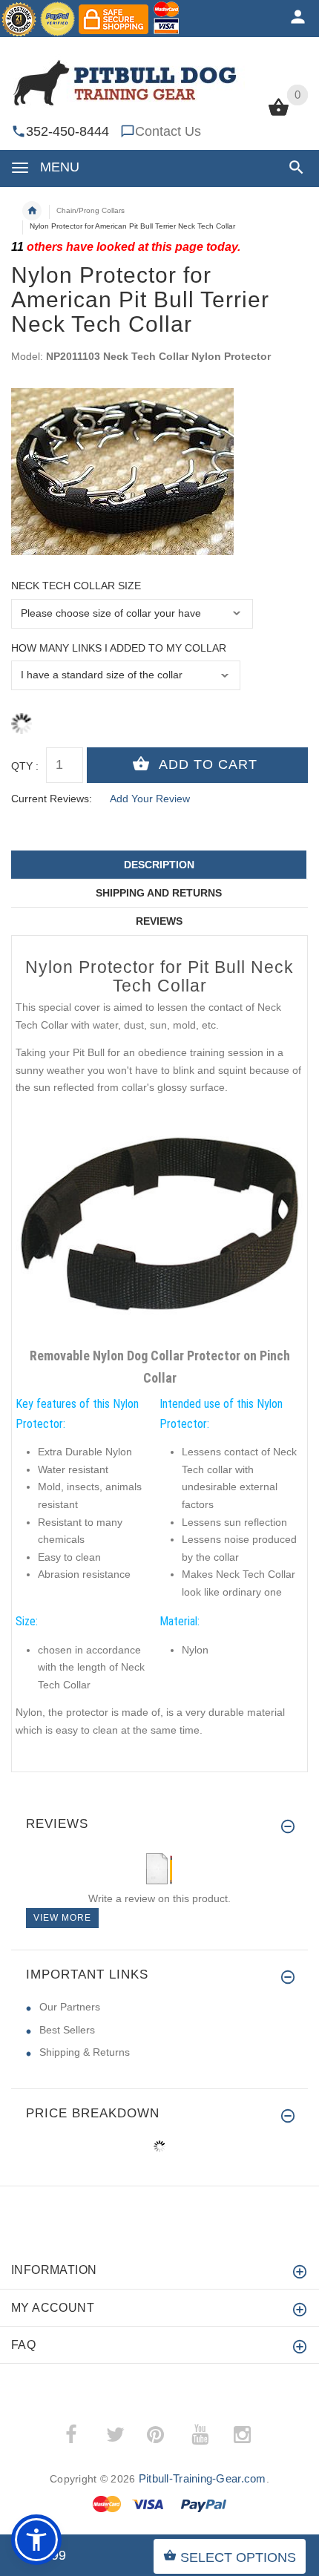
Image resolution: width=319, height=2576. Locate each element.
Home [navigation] (32, 211)
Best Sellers (67, 2030)
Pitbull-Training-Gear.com (203, 2478)
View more (62, 1918)
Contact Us (168, 131)
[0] (279, 114)
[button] (293, 167)
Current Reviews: (52, 799)
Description (159, 865)
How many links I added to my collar (119, 648)
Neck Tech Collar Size (76, 586)
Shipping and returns (159, 893)
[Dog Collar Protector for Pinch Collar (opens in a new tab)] (159, 1224)
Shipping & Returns (85, 2052)
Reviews (159, 921)
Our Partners (70, 2007)
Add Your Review (150, 799)
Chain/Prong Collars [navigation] (91, 210)
